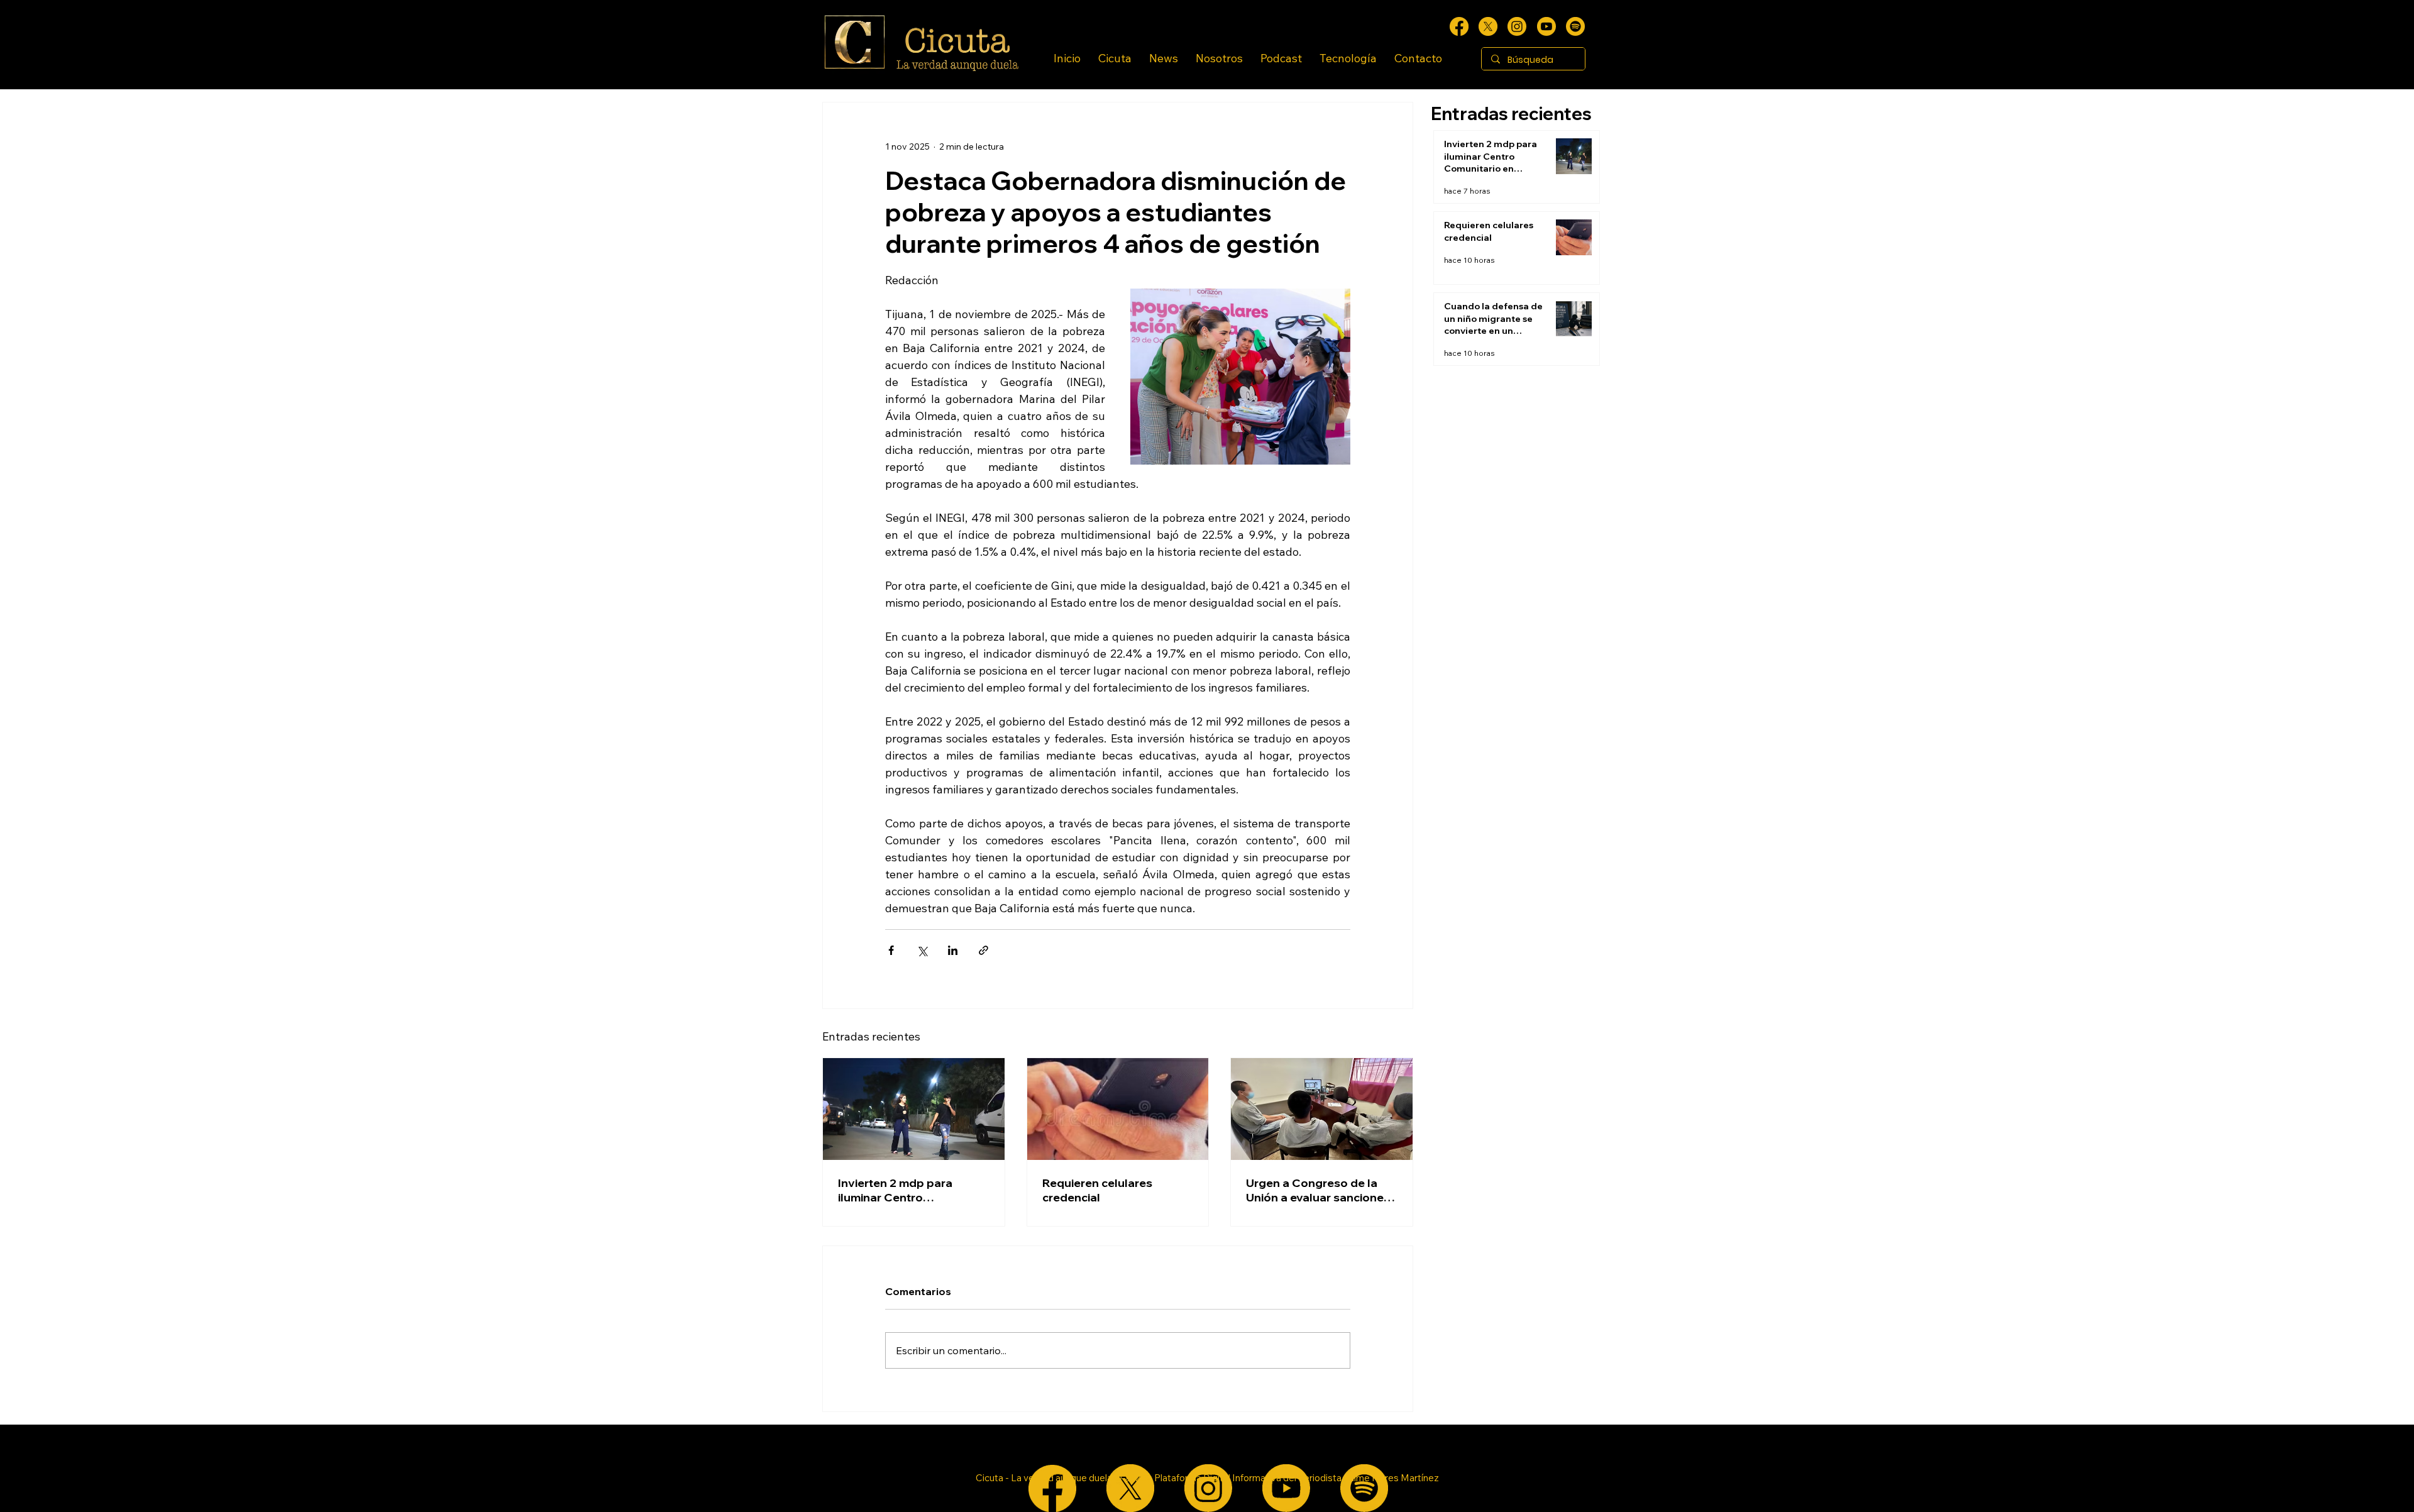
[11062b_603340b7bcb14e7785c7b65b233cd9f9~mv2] (1517, 26)
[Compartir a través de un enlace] (984, 950)
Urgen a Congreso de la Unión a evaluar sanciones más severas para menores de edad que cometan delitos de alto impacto (1320, 1190)
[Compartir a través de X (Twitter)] (922, 950)
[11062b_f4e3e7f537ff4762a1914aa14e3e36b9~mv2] (1459, 26)
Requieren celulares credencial (1097, 1190)
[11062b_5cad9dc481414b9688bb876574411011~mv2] (1575, 26)
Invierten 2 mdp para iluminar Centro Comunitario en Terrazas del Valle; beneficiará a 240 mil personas (913, 1190)
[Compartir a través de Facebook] (891, 950)
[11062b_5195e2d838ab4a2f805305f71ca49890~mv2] (1488, 26)
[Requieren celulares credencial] (1118, 1109)
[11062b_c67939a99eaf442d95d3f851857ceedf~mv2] (1546, 26)
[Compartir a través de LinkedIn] (953, 950)
